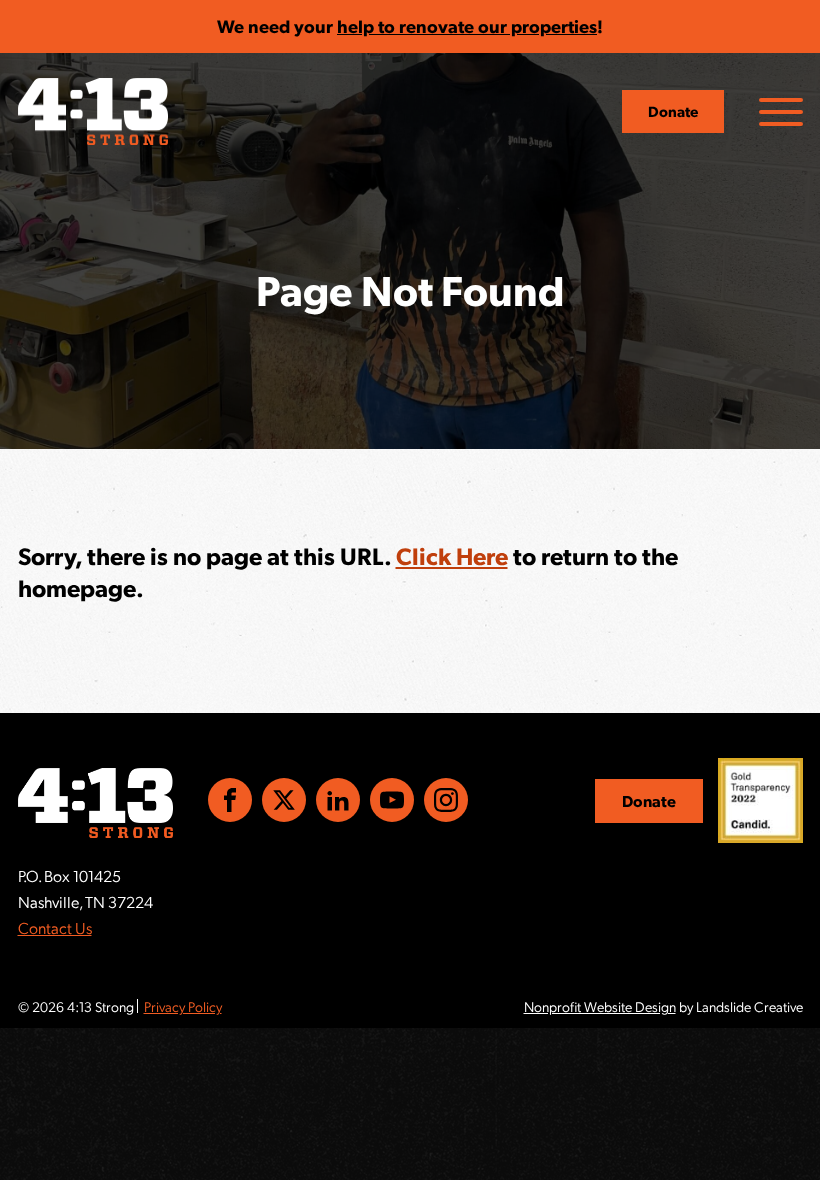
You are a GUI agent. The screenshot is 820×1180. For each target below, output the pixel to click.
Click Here (452, 555)
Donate (673, 111)
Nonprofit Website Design (600, 1006)
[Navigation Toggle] (781, 112)
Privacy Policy (183, 1006)
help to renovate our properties (467, 25)
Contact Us (55, 927)
